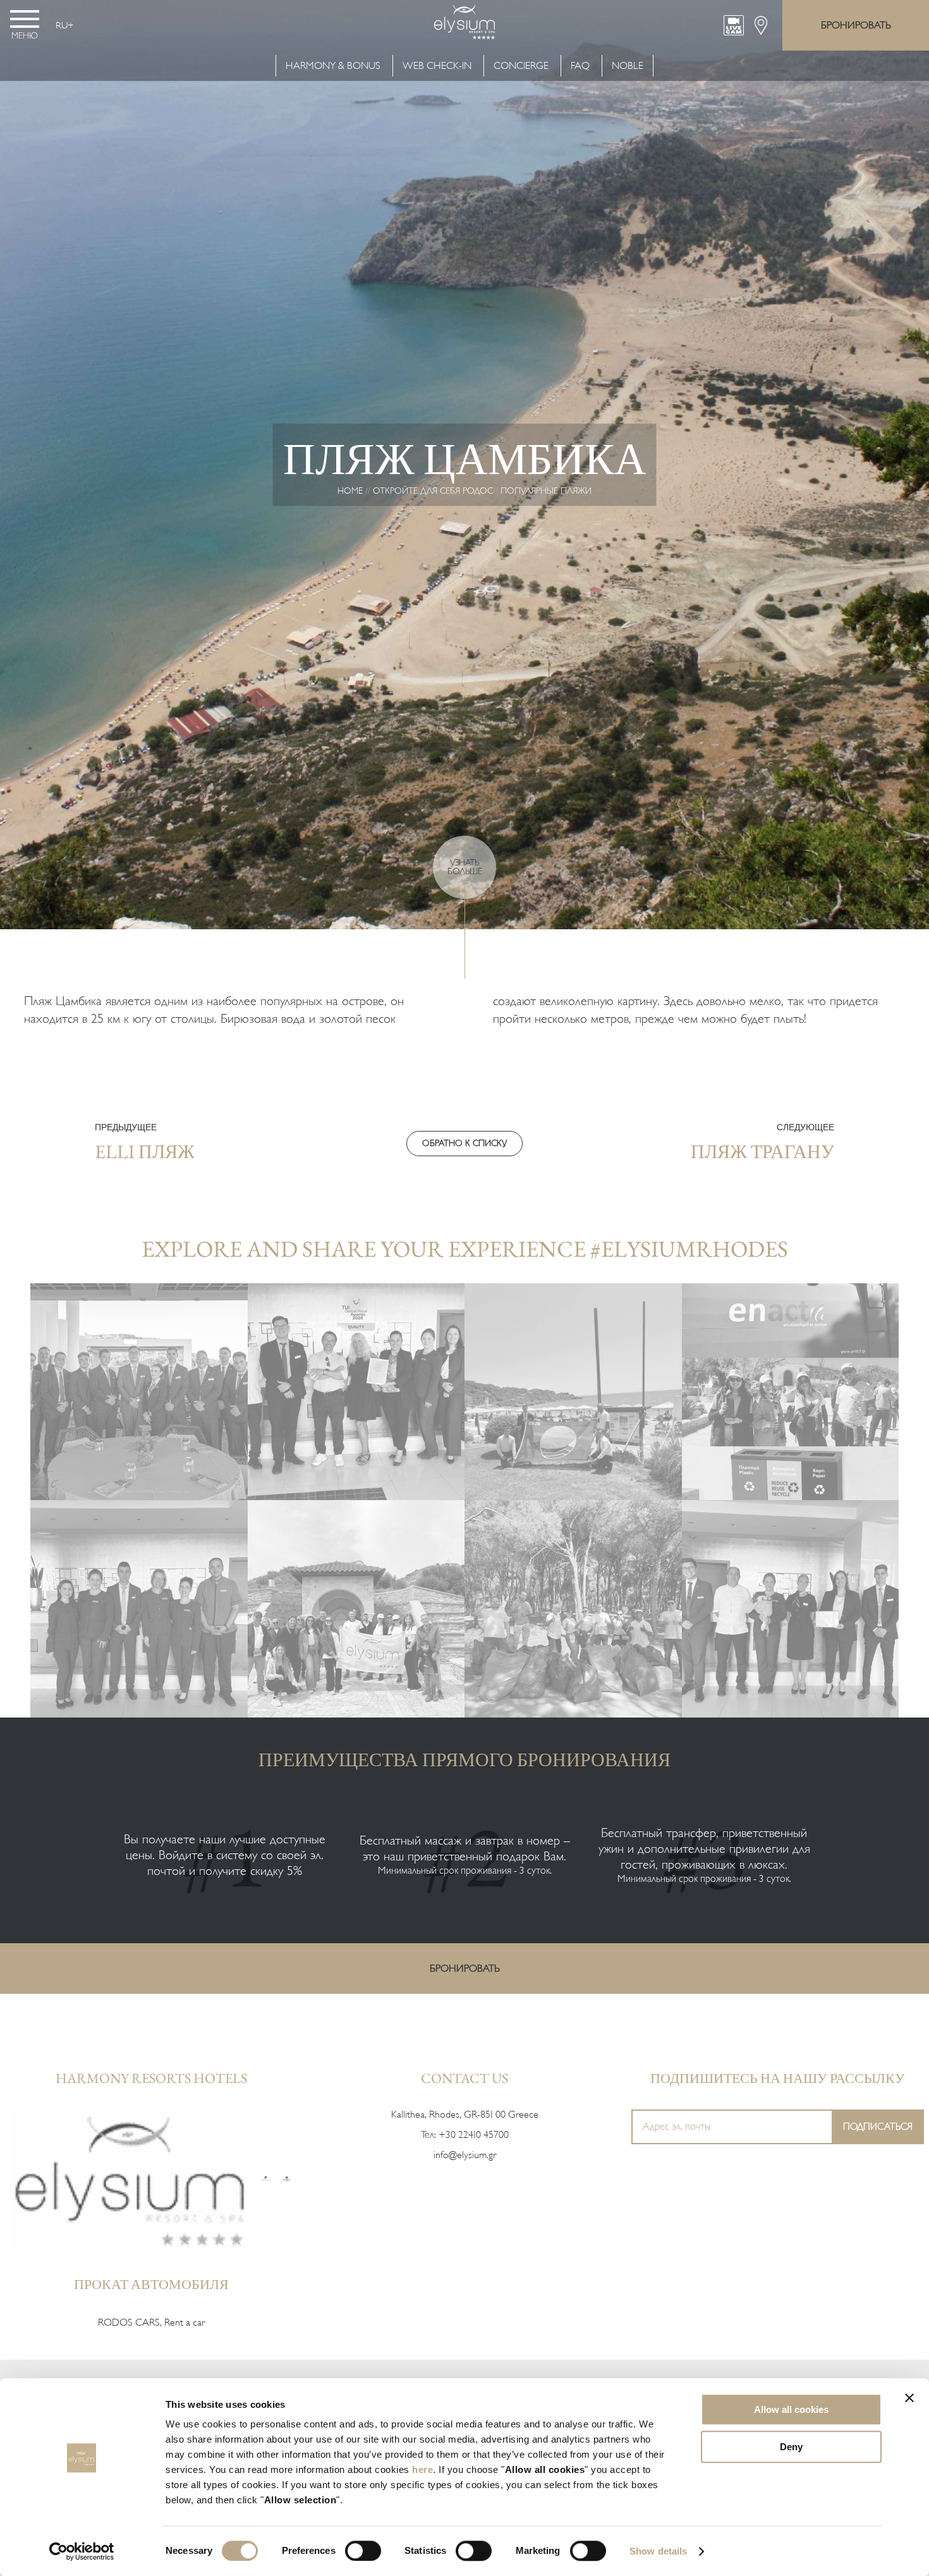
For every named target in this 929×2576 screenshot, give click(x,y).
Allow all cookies (791, 2409)
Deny (791, 2447)
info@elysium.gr (465, 2155)
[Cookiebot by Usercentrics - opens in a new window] (82, 2551)
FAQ (580, 66)
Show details (658, 2551)
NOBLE (628, 66)
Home (350, 491)
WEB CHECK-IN (437, 66)
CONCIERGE (521, 66)
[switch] (363, 2551)
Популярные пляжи (546, 491)
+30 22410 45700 (474, 2135)
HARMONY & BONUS (334, 66)
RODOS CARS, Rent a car (151, 2323)
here (422, 2469)
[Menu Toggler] (25, 19)
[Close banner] (909, 2398)
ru (62, 25)
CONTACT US (464, 2078)
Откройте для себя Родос (433, 491)
